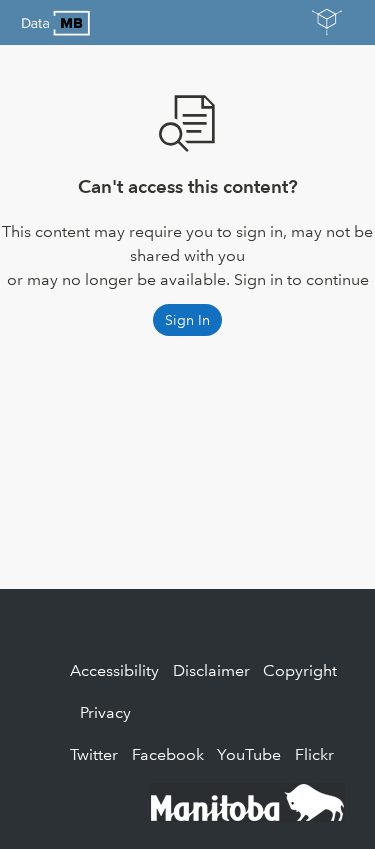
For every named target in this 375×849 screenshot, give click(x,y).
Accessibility (114, 670)
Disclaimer (211, 670)
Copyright (300, 670)
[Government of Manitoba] (247, 800)
